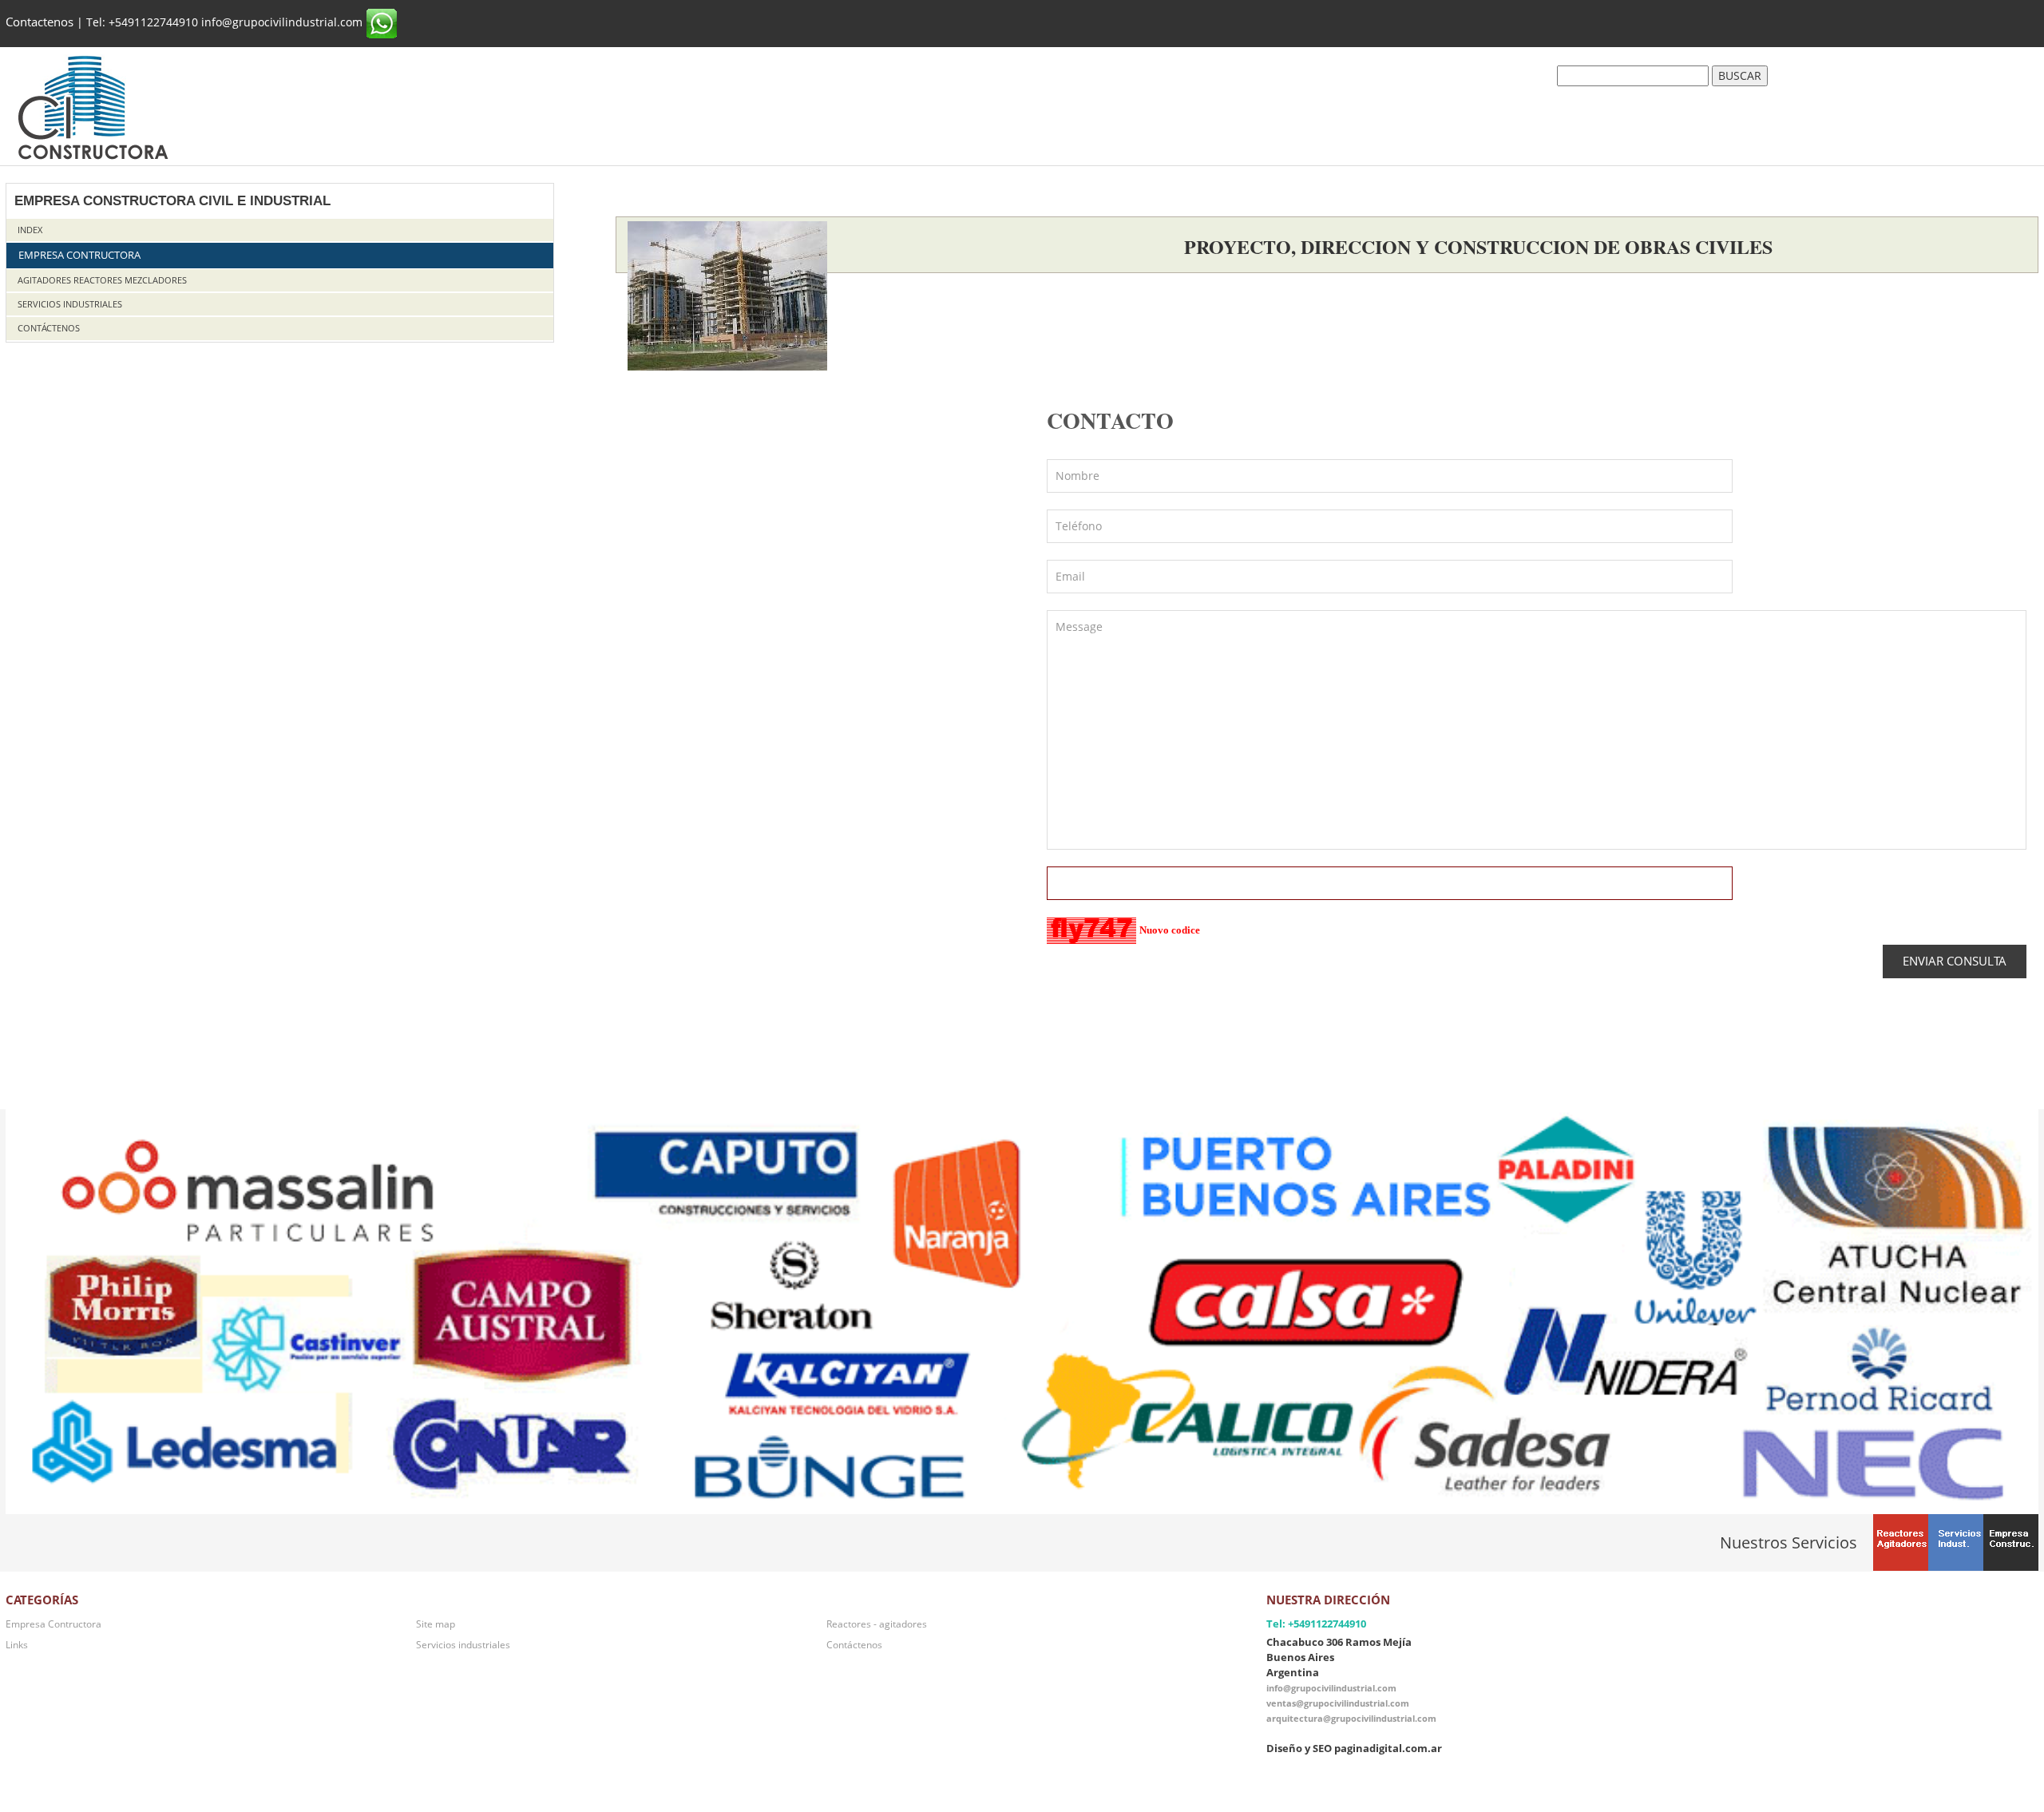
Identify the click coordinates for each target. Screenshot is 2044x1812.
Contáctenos (49, 328)
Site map (436, 1624)
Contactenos (40, 22)
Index (30, 230)
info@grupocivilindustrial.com (1331, 1688)
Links (17, 1644)
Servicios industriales (70, 304)
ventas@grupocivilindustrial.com (1338, 1703)
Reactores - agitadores (877, 1624)
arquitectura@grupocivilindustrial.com (1351, 1718)
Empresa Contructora (79, 255)
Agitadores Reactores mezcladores (102, 280)
